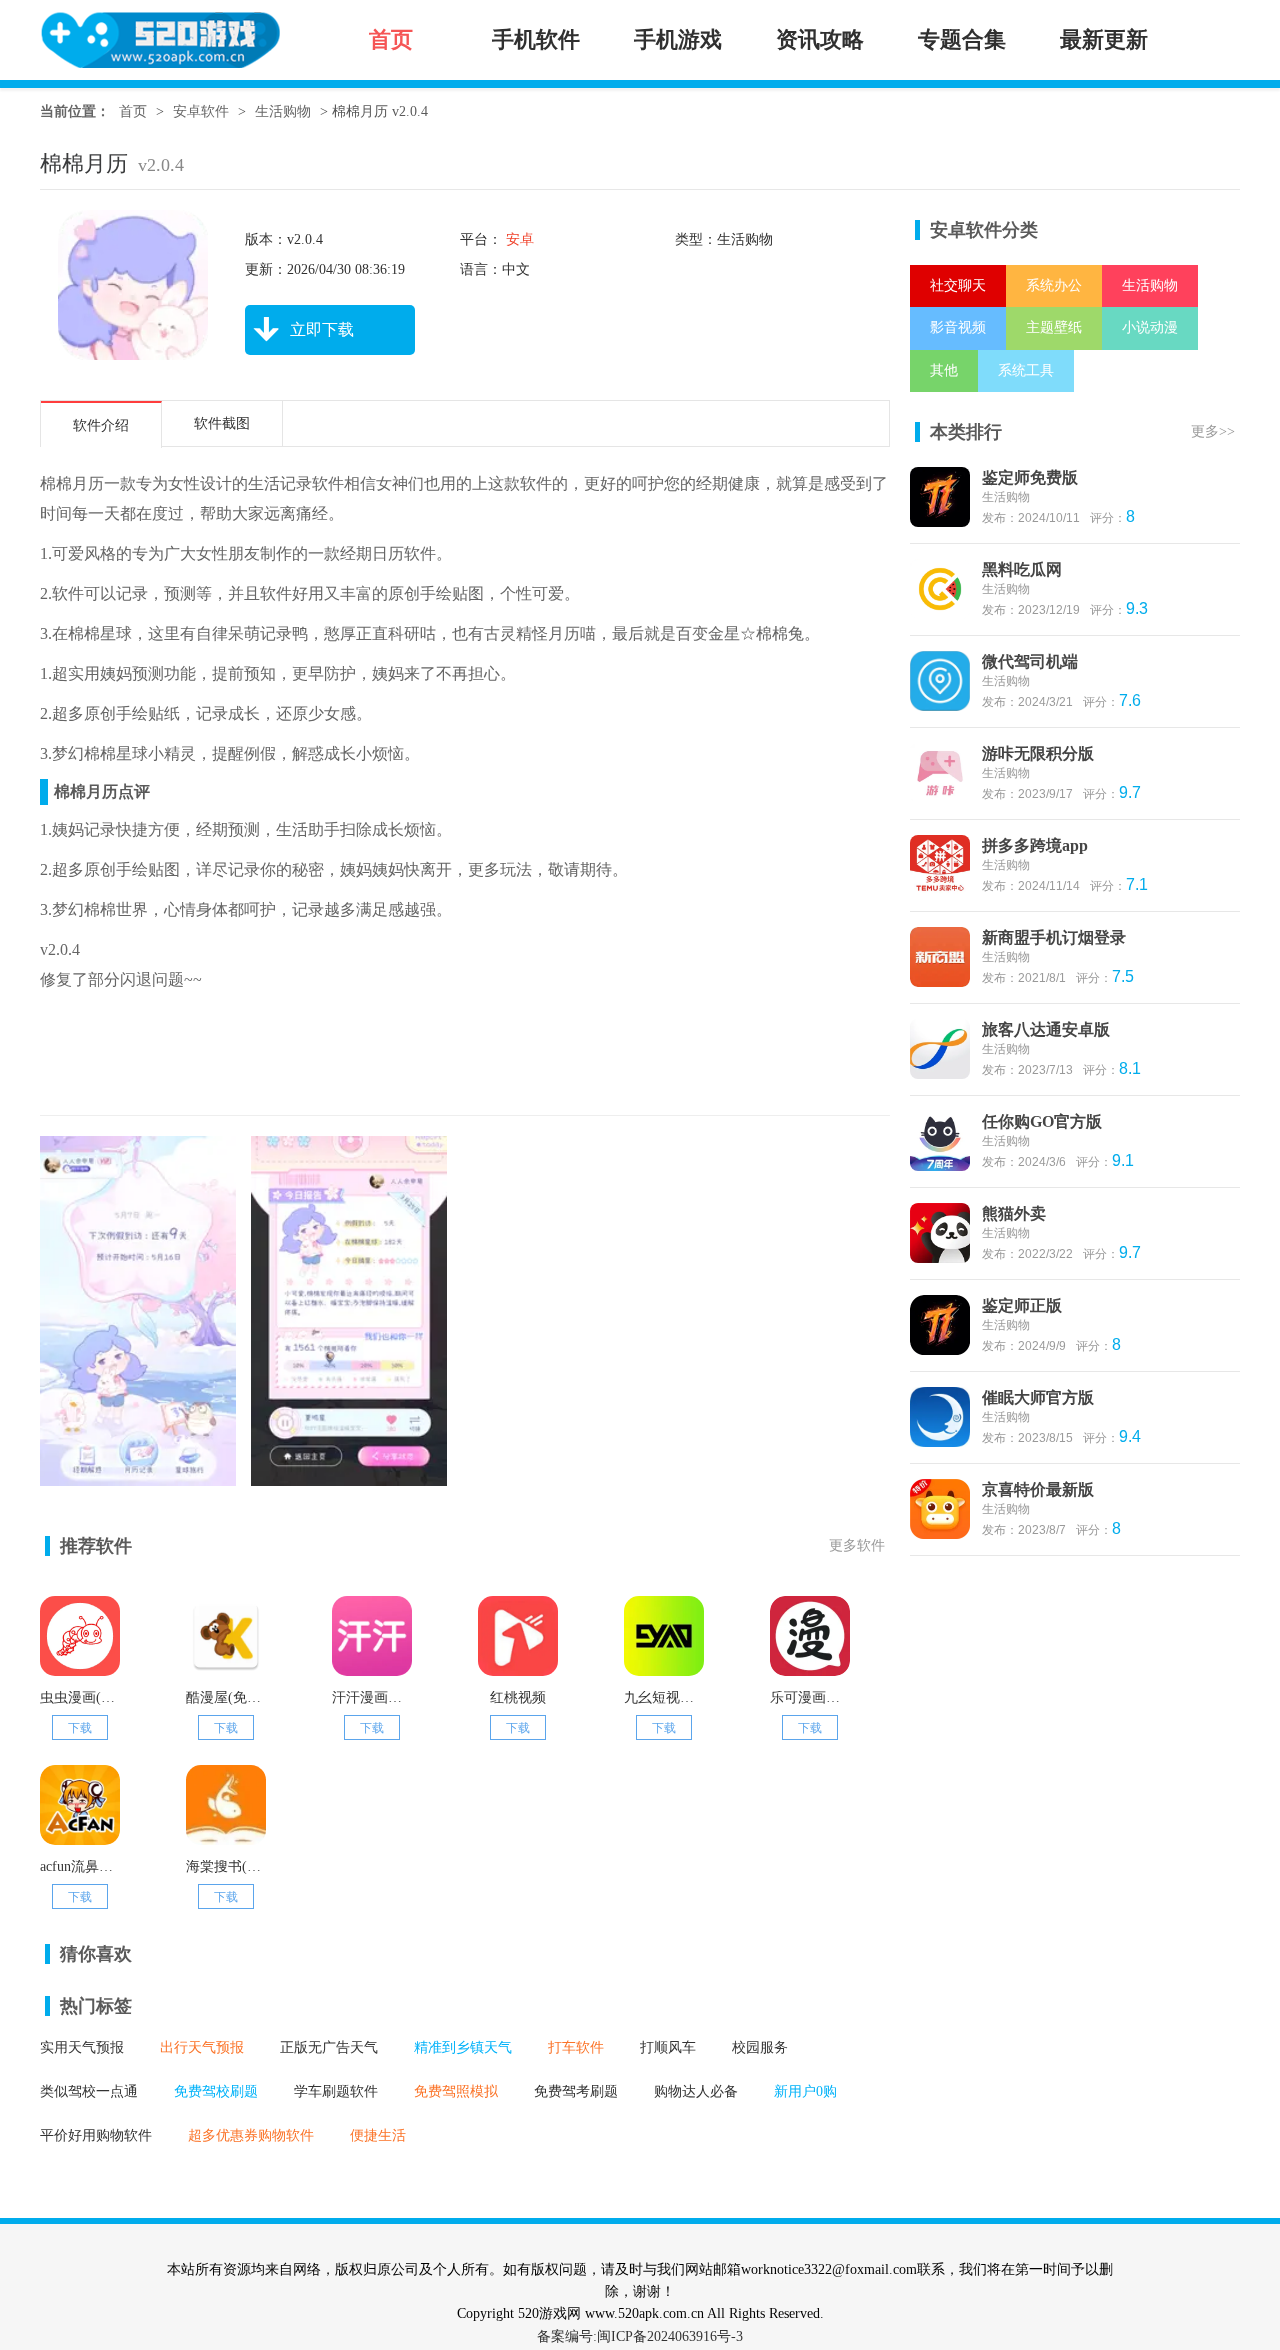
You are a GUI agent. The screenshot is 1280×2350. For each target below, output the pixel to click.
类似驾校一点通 (89, 2091)
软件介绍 (101, 425)
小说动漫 (1150, 327)
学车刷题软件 (336, 2091)
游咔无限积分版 (1038, 753)
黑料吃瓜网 (1022, 569)
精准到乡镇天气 (463, 2047)
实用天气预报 (82, 2047)
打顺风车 (668, 2047)
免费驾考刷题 (576, 2091)
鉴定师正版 (1022, 1305)
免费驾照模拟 (456, 2091)
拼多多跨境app (1035, 845)
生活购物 (283, 111)
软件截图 (222, 423)
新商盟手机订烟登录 (1054, 937)
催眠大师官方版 (1038, 1397)
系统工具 (1026, 370)
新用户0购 (805, 2091)
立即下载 (322, 329)
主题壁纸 (1054, 327)
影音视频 (958, 327)
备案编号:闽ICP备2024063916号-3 (640, 2336)
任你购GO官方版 (1042, 1121)
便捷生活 (378, 2135)
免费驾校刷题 (216, 2091)
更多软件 (857, 1545)
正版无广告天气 (329, 2047)
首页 (133, 111)
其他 (944, 370)
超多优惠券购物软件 (251, 2135)
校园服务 (760, 2047)
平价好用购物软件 (96, 2135)
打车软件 (576, 2047)
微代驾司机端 (1030, 661)
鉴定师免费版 (1030, 477)
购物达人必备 (696, 2091)
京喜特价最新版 (1038, 1489)
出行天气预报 (202, 2047)
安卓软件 (201, 111)
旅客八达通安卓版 (1046, 1029)
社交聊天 (958, 285)
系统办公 (1054, 285)
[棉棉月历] (138, 1475)
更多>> (1213, 431)
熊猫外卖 (1014, 1213)
